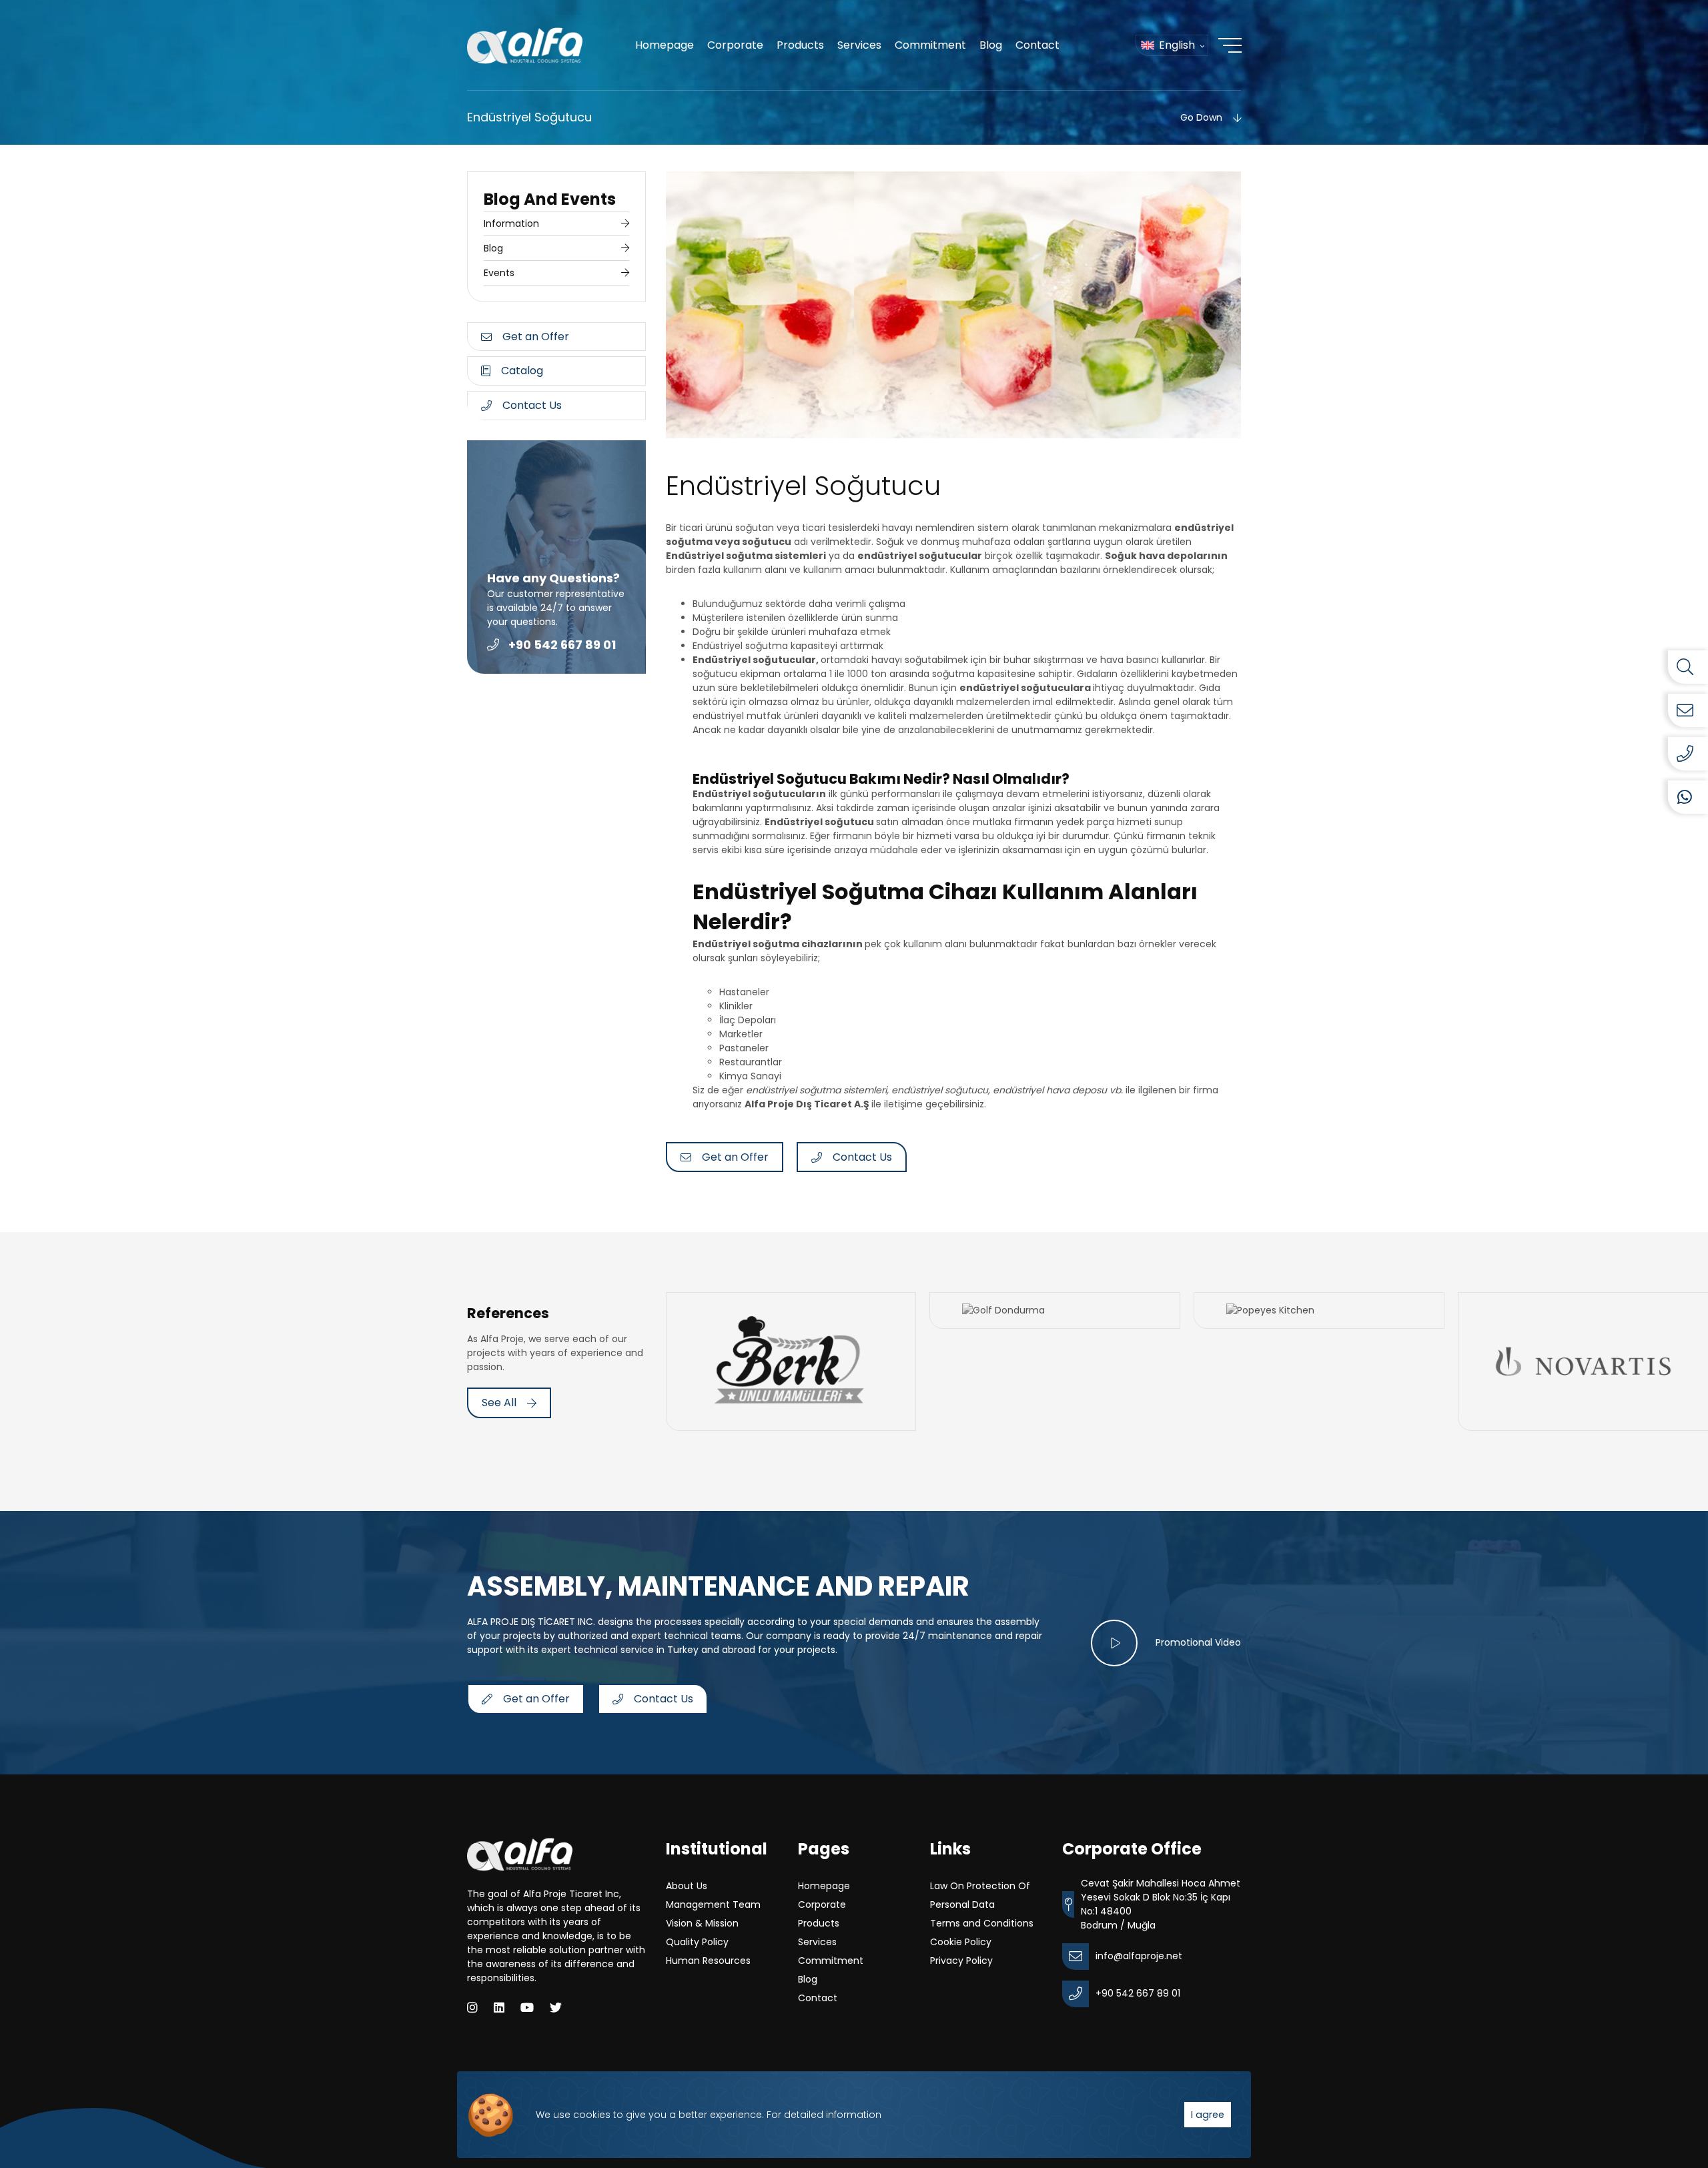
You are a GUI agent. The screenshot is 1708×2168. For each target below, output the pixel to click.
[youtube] (527, 2007)
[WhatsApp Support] (1688, 797)
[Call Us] (1688, 754)
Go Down (1201, 117)
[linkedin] (499, 2007)
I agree (1208, 2115)
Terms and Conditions (982, 1923)
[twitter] (556, 2007)
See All (499, 1403)
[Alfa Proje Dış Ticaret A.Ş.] (520, 1854)
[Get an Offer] (1688, 710)
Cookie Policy (961, 1942)
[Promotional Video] (1114, 1643)
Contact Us (532, 405)
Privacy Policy (961, 1961)
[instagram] (472, 2007)
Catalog (522, 371)
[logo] (525, 46)
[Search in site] (1688, 667)
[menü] (1230, 45)
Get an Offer (536, 337)
